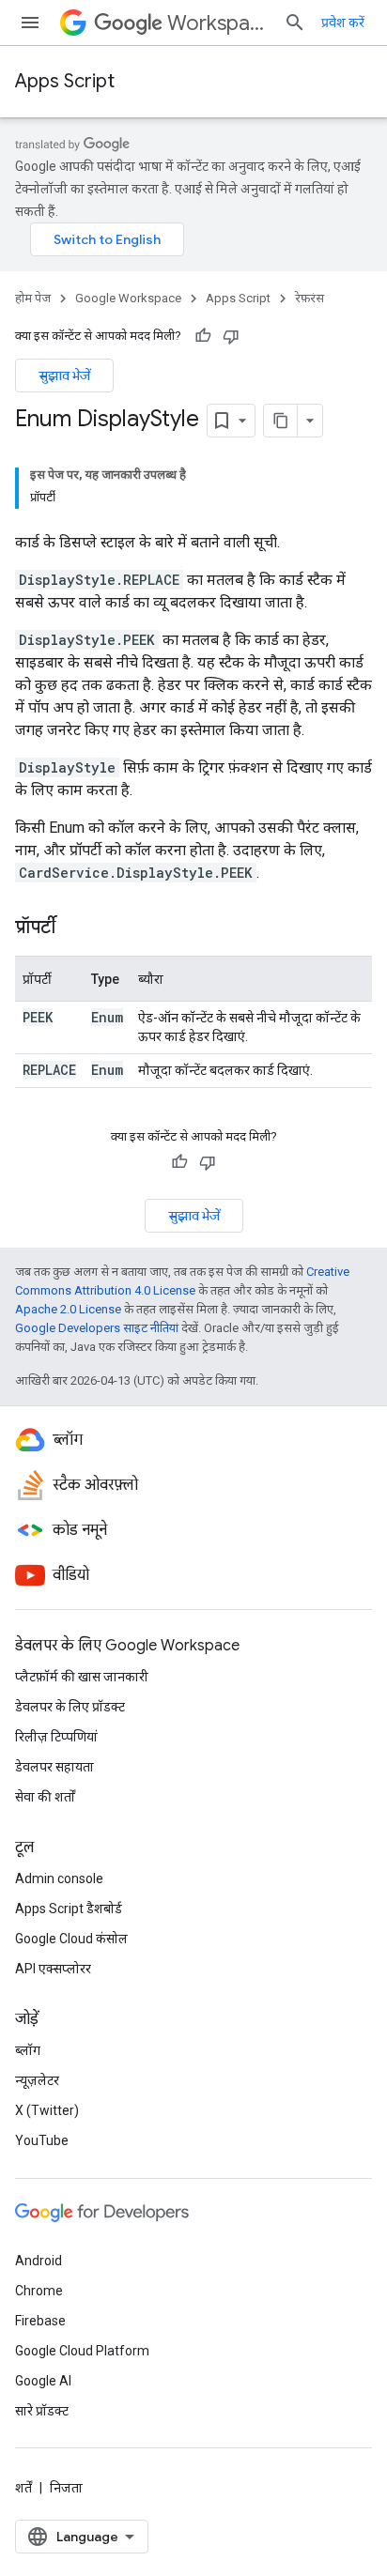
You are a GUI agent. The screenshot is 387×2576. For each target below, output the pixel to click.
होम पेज (33, 298)
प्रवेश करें (343, 23)
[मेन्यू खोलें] (30, 23)
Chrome (39, 2291)
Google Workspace (128, 298)
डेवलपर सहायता (54, 1767)
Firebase (40, 2321)
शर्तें (23, 2488)
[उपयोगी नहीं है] (231, 336)
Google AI (43, 2381)
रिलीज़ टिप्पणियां (56, 1737)
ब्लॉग (28, 2050)
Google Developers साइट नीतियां (97, 1328)
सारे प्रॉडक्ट (42, 2411)
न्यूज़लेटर (37, 2080)
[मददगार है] (203, 336)
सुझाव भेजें (64, 376)
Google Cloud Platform (82, 2351)
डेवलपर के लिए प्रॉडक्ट (70, 1707)
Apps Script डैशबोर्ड (69, 1909)
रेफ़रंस (310, 298)
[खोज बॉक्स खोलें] (295, 23)
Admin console (59, 1878)
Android (39, 2261)
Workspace (218, 23)
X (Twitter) (47, 2110)
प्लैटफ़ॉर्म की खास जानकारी (82, 1677)
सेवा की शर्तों (45, 1797)
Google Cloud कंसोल (71, 1939)
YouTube (42, 2140)
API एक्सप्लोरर (53, 1969)
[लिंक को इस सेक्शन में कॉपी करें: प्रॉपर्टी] (74, 928)
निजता (66, 2488)
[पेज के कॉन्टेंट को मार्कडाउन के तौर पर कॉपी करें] (281, 421)
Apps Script (65, 81)
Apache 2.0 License (68, 1309)
